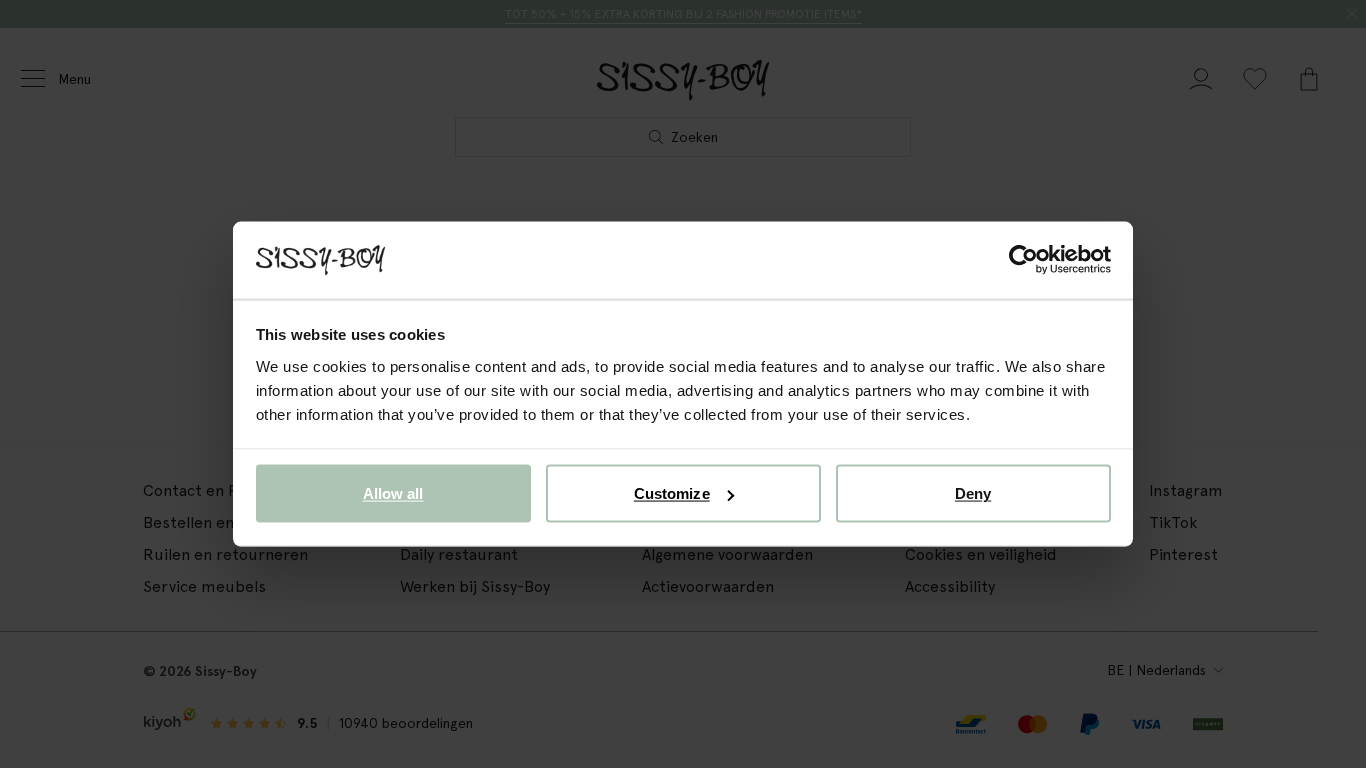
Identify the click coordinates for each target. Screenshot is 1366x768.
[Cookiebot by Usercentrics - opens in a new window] (1023, 260)
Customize (672, 493)
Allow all (393, 493)
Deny (973, 493)
